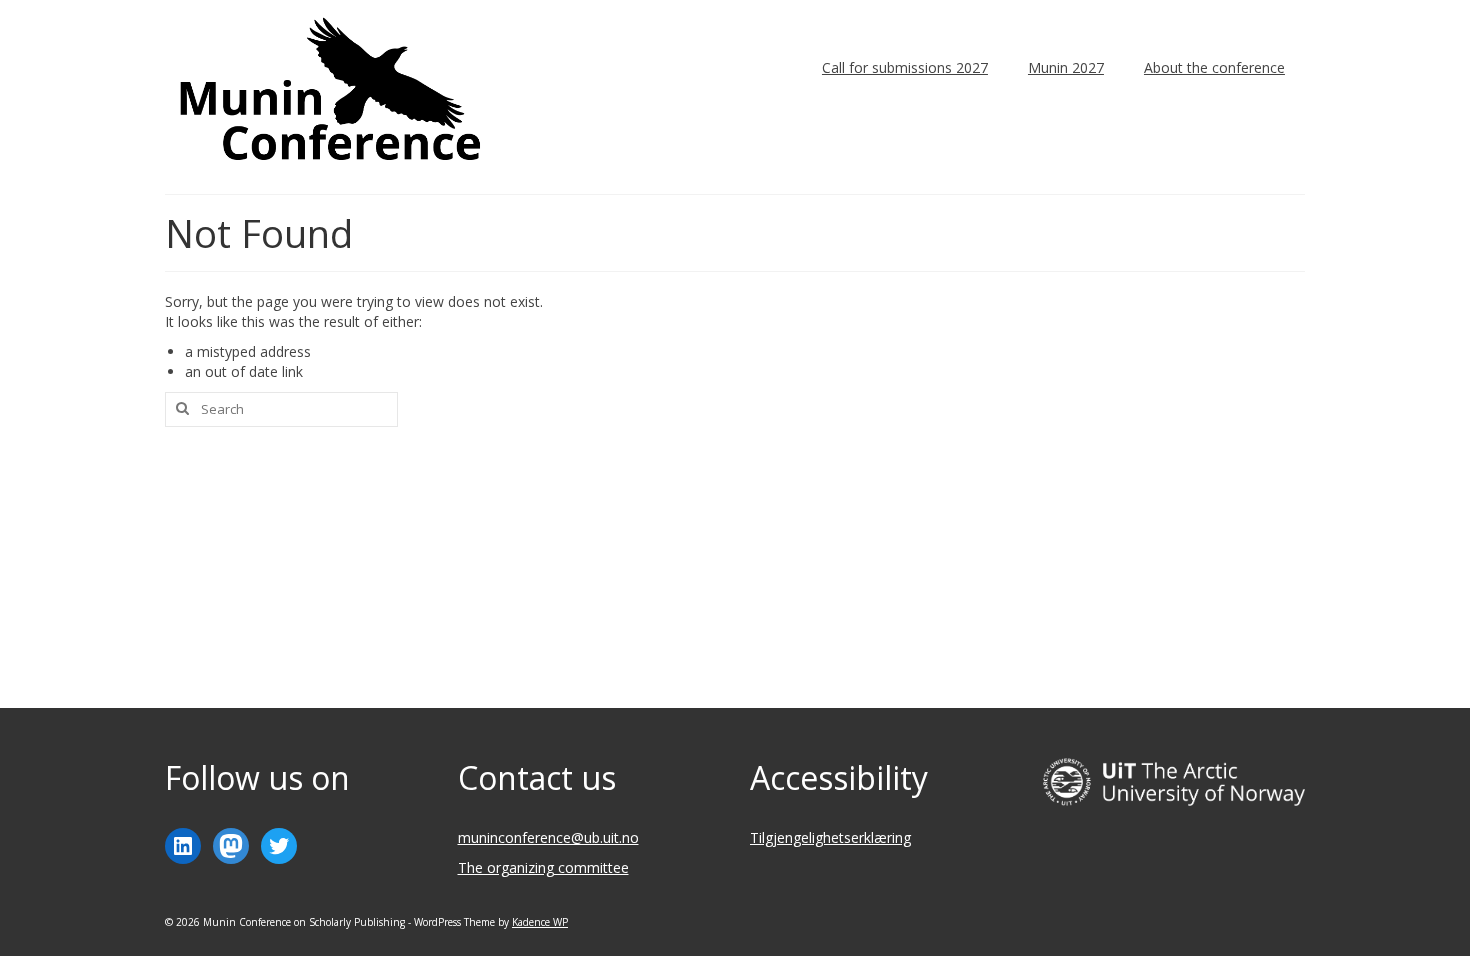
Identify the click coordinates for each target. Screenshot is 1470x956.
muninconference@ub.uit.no (548, 837)
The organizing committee (543, 867)
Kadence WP (540, 922)
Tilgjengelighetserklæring (830, 837)
